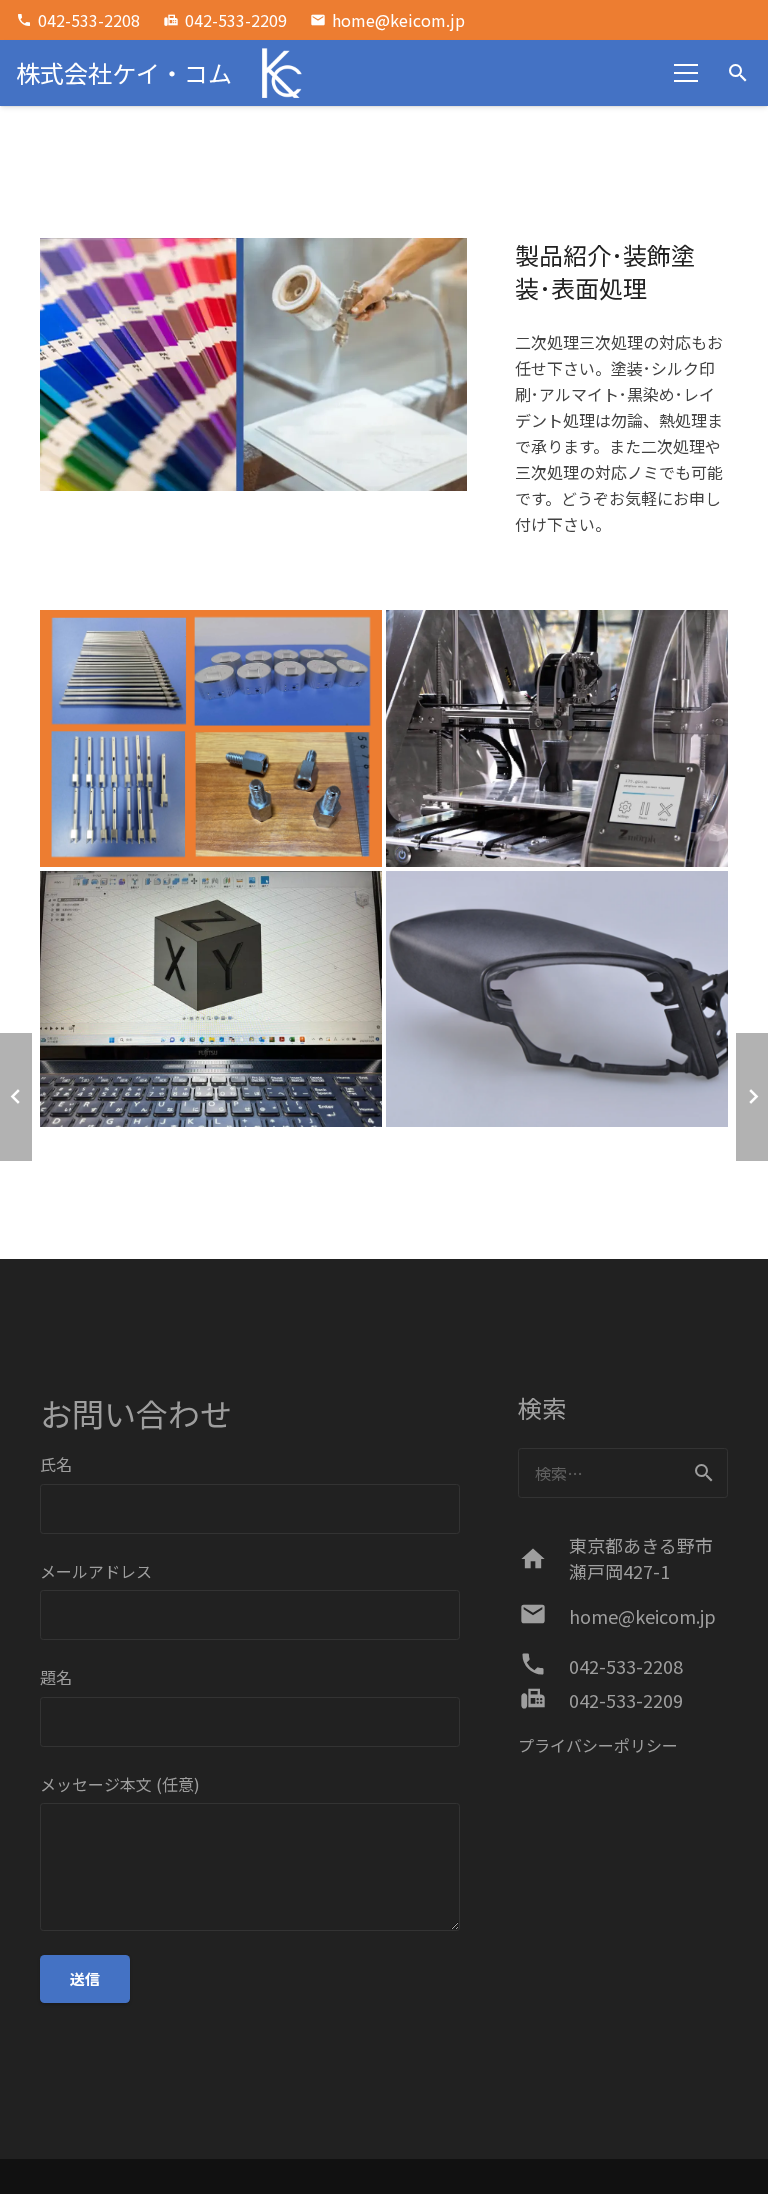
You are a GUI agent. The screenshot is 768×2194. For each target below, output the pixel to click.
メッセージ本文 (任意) (120, 1784)
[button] (737, 73)
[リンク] (279, 73)
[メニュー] (687, 73)
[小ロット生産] (211, 738)
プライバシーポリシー (598, 1745)
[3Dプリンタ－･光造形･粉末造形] (557, 738)
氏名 (56, 1464)
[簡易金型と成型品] (211, 999)
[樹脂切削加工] (557, 999)
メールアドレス (96, 1571)
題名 (56, 1677)
